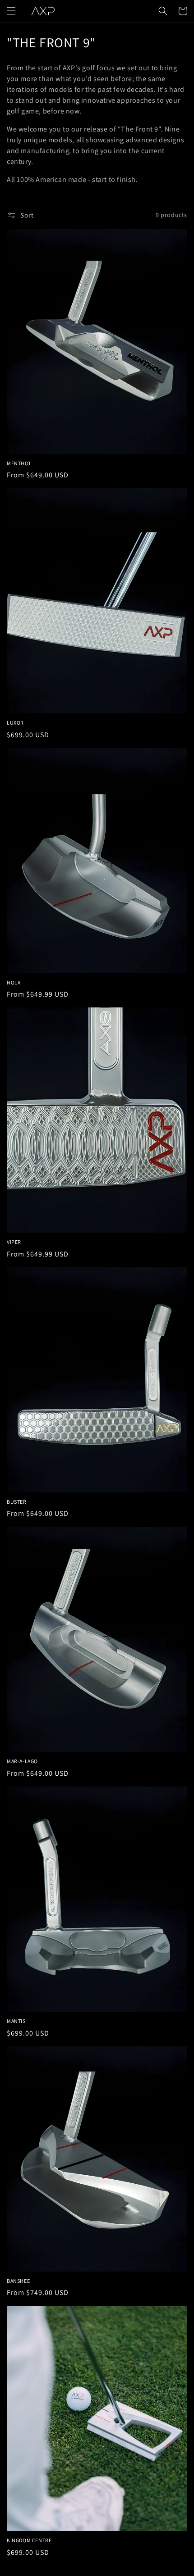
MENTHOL (19, 463)
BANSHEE (18, 2281)
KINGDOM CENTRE (29, 2540)
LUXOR (15, 723)
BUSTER (17, 1502)
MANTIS (16, 2021)
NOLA (14, 982)
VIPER (14, 1242)
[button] (11, 11)
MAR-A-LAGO (22, 1761)
